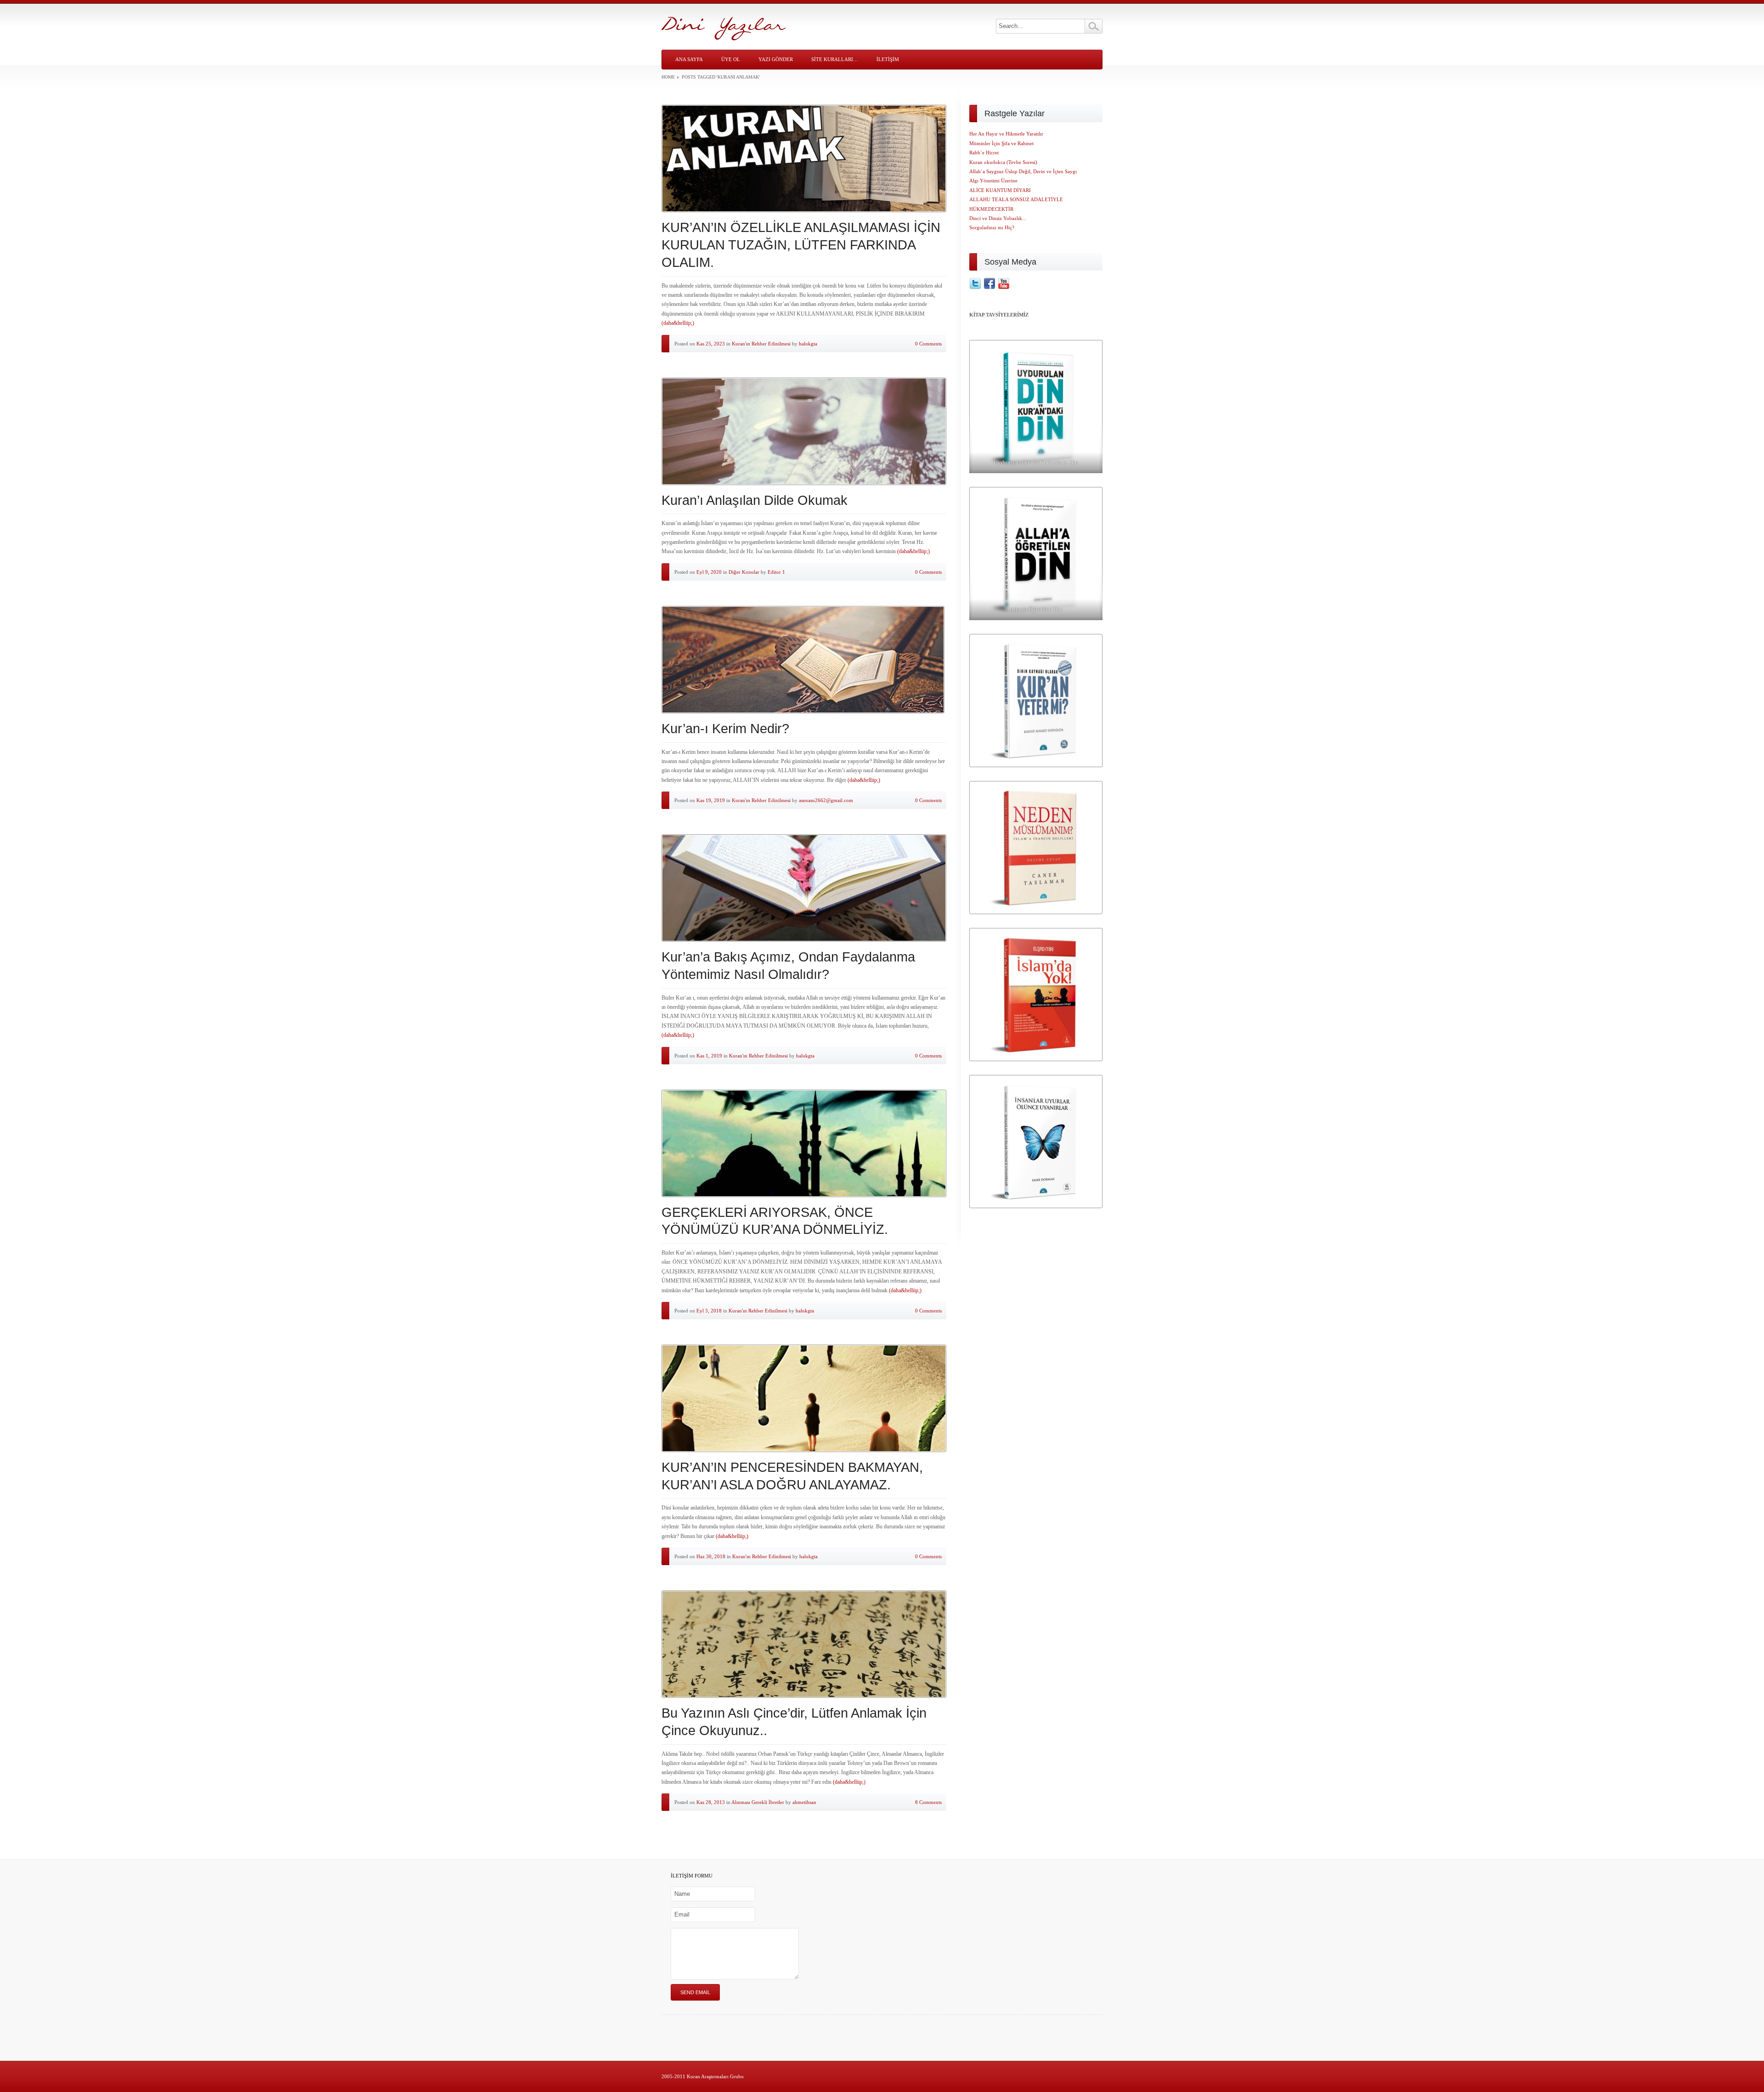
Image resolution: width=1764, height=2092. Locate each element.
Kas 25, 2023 (711, 344)
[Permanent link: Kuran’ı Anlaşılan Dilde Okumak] (804, 431)
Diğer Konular (744, 572)
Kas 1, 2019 (709, 1056)
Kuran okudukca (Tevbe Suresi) (1003, 162)
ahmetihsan (804, 1802)
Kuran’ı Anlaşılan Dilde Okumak (755, 500)
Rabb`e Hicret (984, 153)
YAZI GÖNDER (776, 59)
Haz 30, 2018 (711, 1556)
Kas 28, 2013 (711, 1802)
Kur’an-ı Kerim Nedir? (725, 729)
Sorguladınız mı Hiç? (992, 227)
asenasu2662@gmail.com (826, 800)
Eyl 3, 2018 (709, 1311)
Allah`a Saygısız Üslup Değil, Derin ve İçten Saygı (1023, 171)
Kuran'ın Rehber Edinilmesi (761, 344)
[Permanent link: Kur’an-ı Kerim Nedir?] (804, 660)
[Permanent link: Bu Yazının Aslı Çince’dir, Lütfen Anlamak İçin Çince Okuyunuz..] (804, 1644)
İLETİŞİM (888, 59)
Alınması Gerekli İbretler (758, 1802)
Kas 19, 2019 (711, 800)
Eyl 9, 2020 (709, 572)
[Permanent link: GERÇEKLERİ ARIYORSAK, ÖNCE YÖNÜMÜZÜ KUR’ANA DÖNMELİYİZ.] (804, 1143)
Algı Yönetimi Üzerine (993, 181)
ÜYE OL (731, 59)
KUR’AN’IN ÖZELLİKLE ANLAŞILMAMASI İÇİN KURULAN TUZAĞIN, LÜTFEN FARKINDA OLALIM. (801, 245)
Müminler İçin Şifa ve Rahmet (1001, 143)
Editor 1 (776, 572)
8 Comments (928, 1802)
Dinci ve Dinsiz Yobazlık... (998, 218)
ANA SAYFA (689, 59)
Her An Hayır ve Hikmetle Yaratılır (1006, 134)
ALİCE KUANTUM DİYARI (1000, 190)
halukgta (808, 344)
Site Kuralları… (835, 59)
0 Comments (928, 344)
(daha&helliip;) (678, 323)
